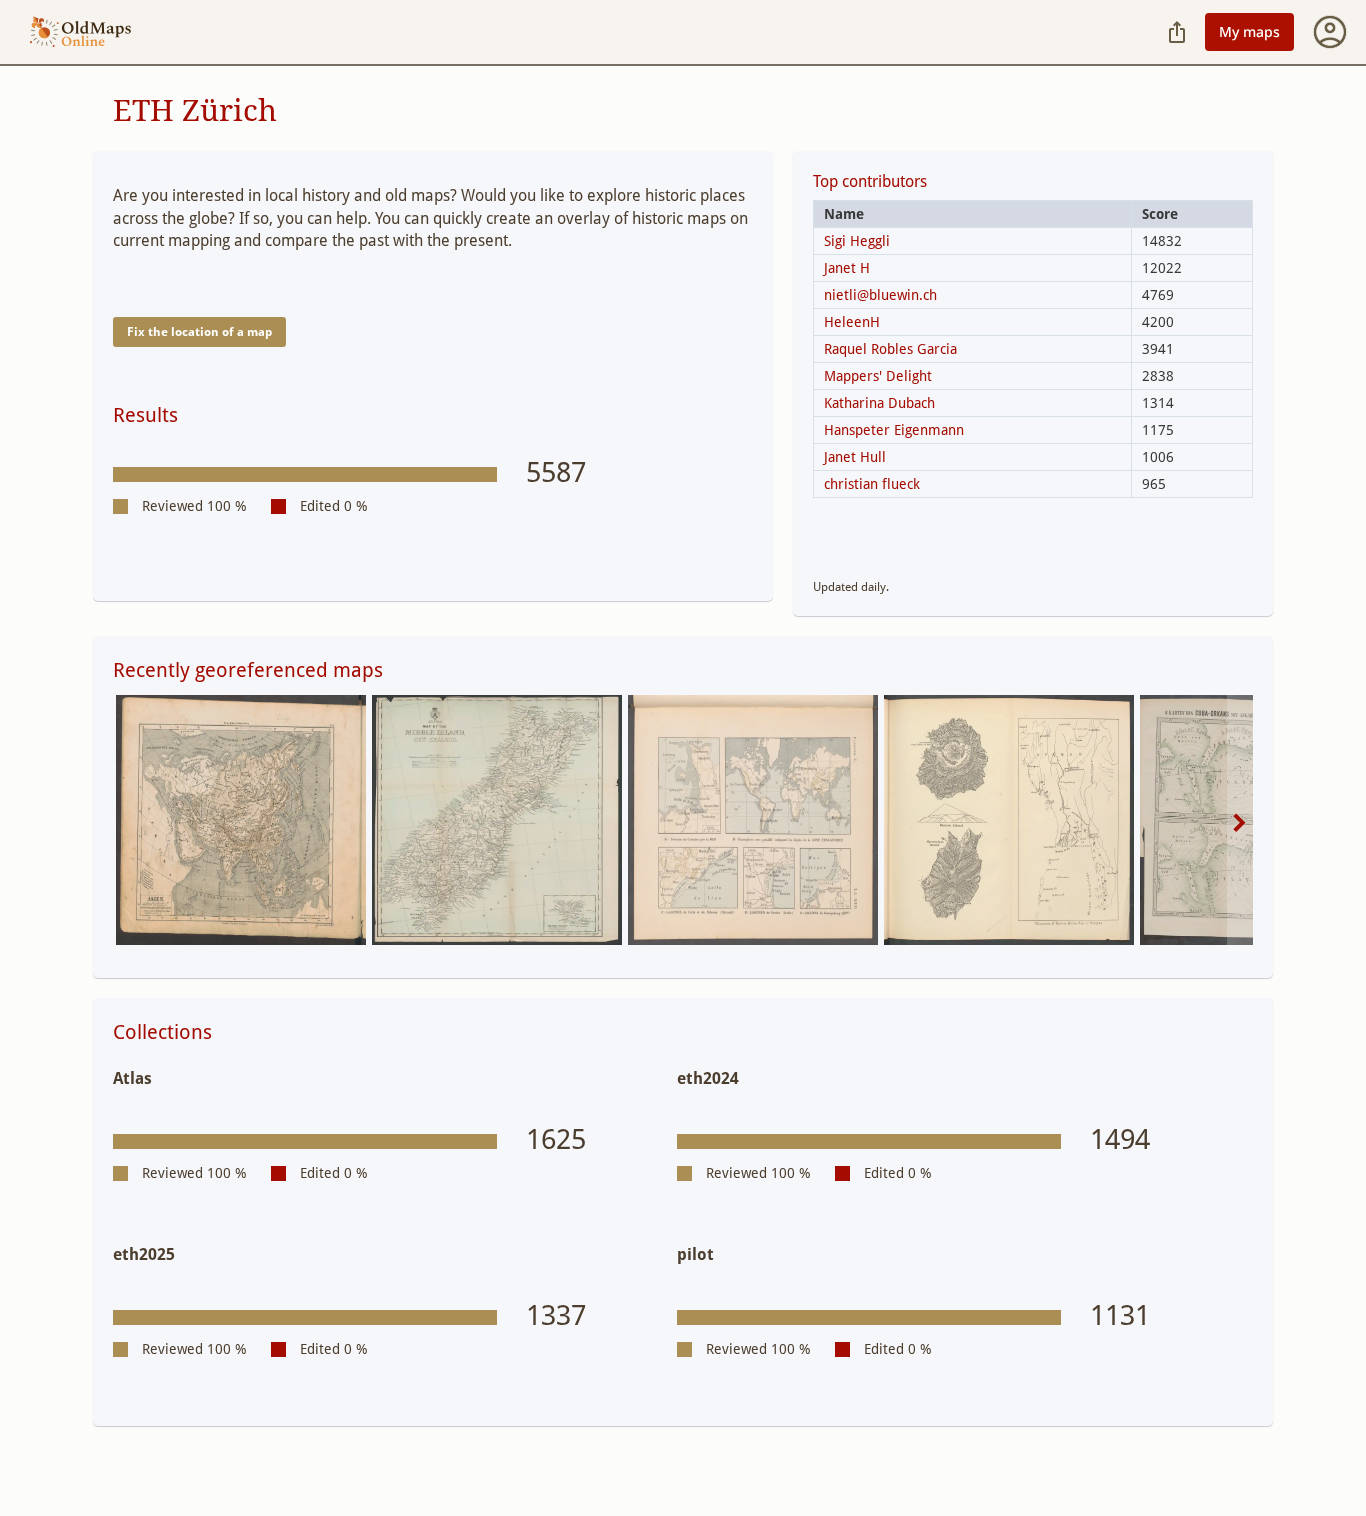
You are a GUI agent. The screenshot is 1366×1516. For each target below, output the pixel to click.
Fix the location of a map (199, 332)
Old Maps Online (80, 32)
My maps (1249, 31)
